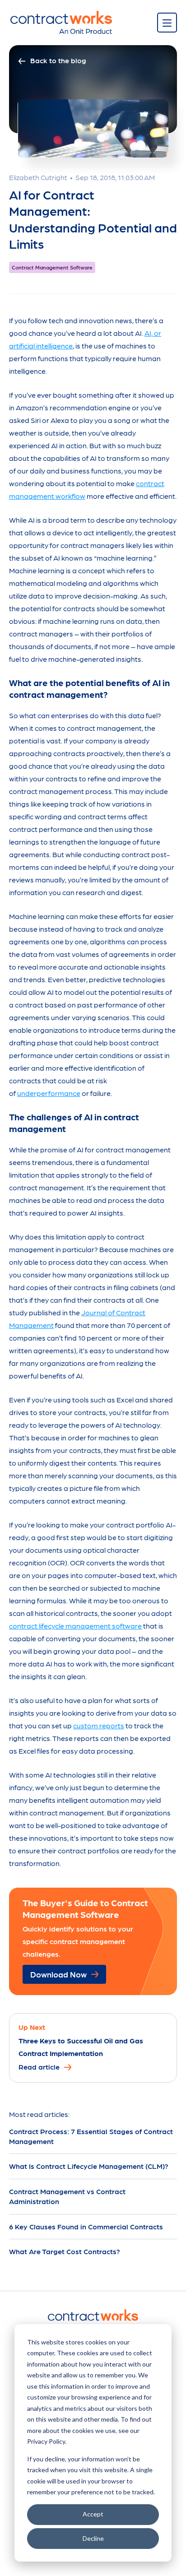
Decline (93, 2538)
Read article (39, 2066)
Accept (93, 2514)
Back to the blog (58, 60)
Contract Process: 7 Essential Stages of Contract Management (91, 2136)
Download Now (58, 1974)
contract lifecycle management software (75, 1626)
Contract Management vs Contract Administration (67, 2196)
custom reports (99, 1725)
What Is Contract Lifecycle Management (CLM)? (89, 2166)
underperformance (49, 1093)
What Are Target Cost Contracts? (65, 2251)
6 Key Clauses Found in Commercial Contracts (86, 2226)
